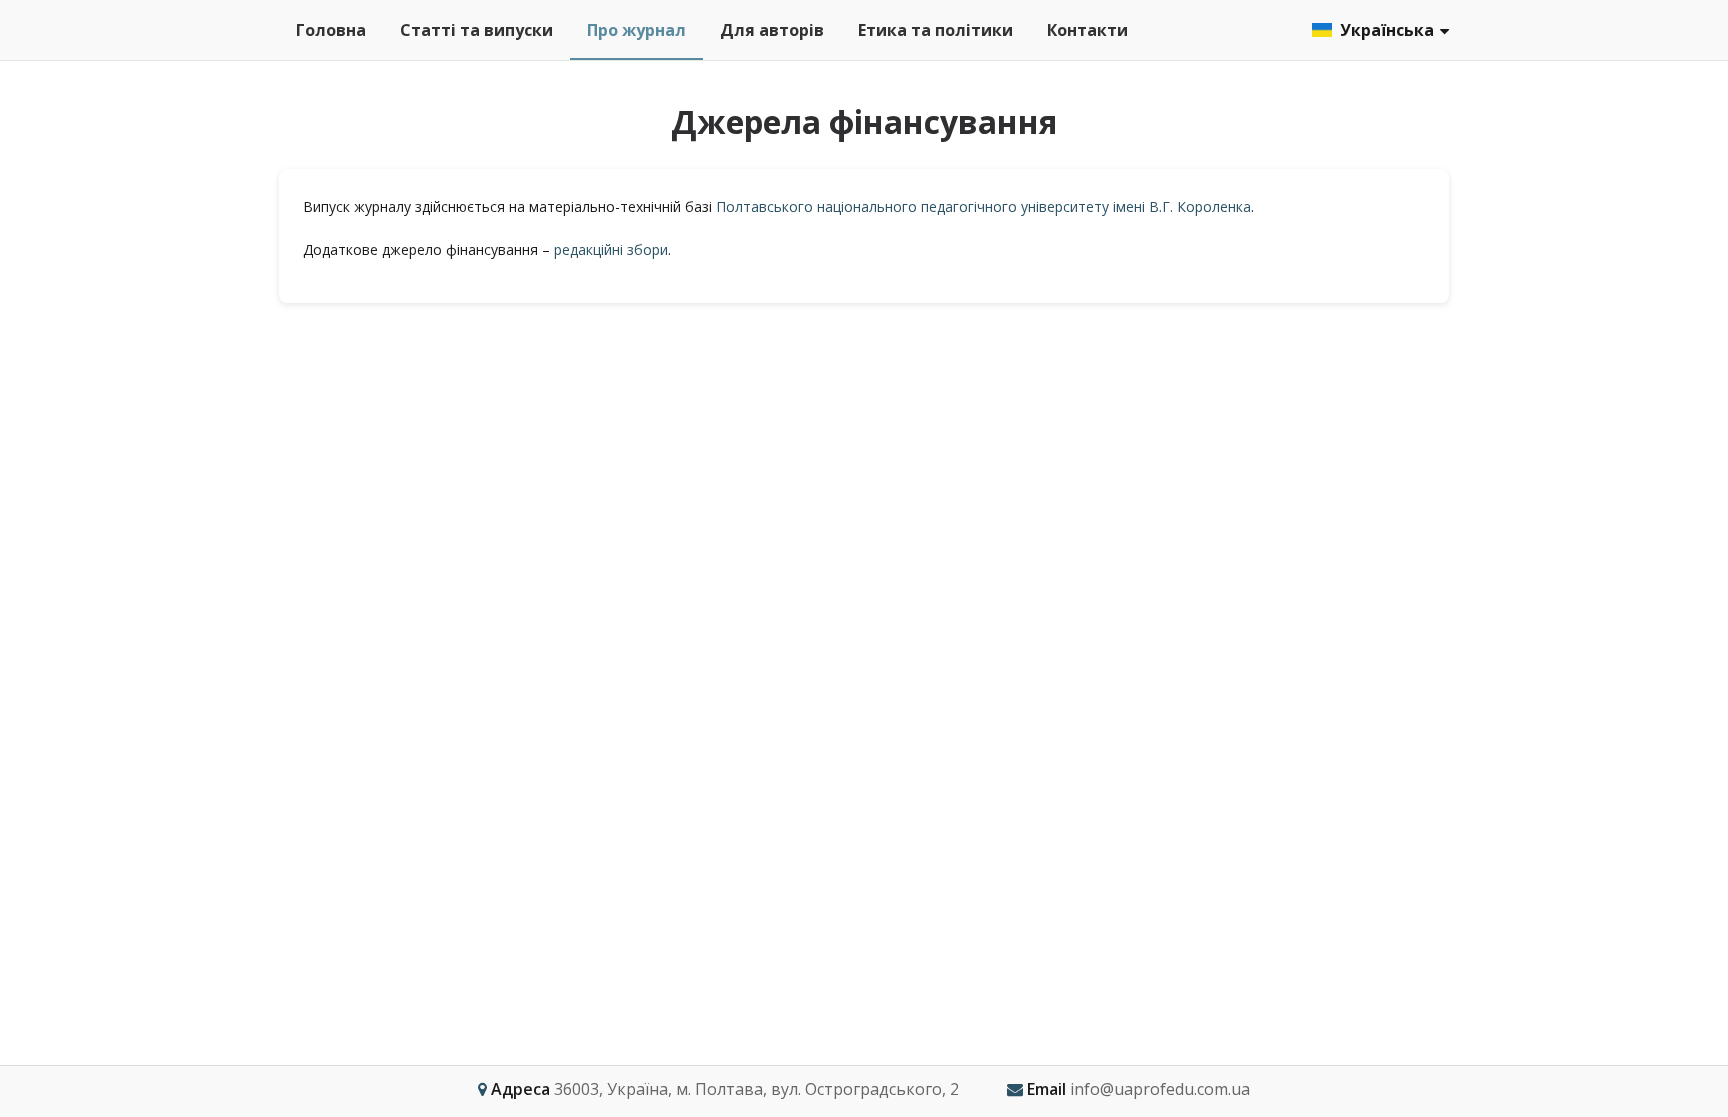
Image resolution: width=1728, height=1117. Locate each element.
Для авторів (772, 30)
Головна (331, 30)
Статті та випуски (476, 30)
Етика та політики (935, 30)
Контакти (1087, 30)
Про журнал (636, 30)
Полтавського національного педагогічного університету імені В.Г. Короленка (983, 206)
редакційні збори (611, 249)
